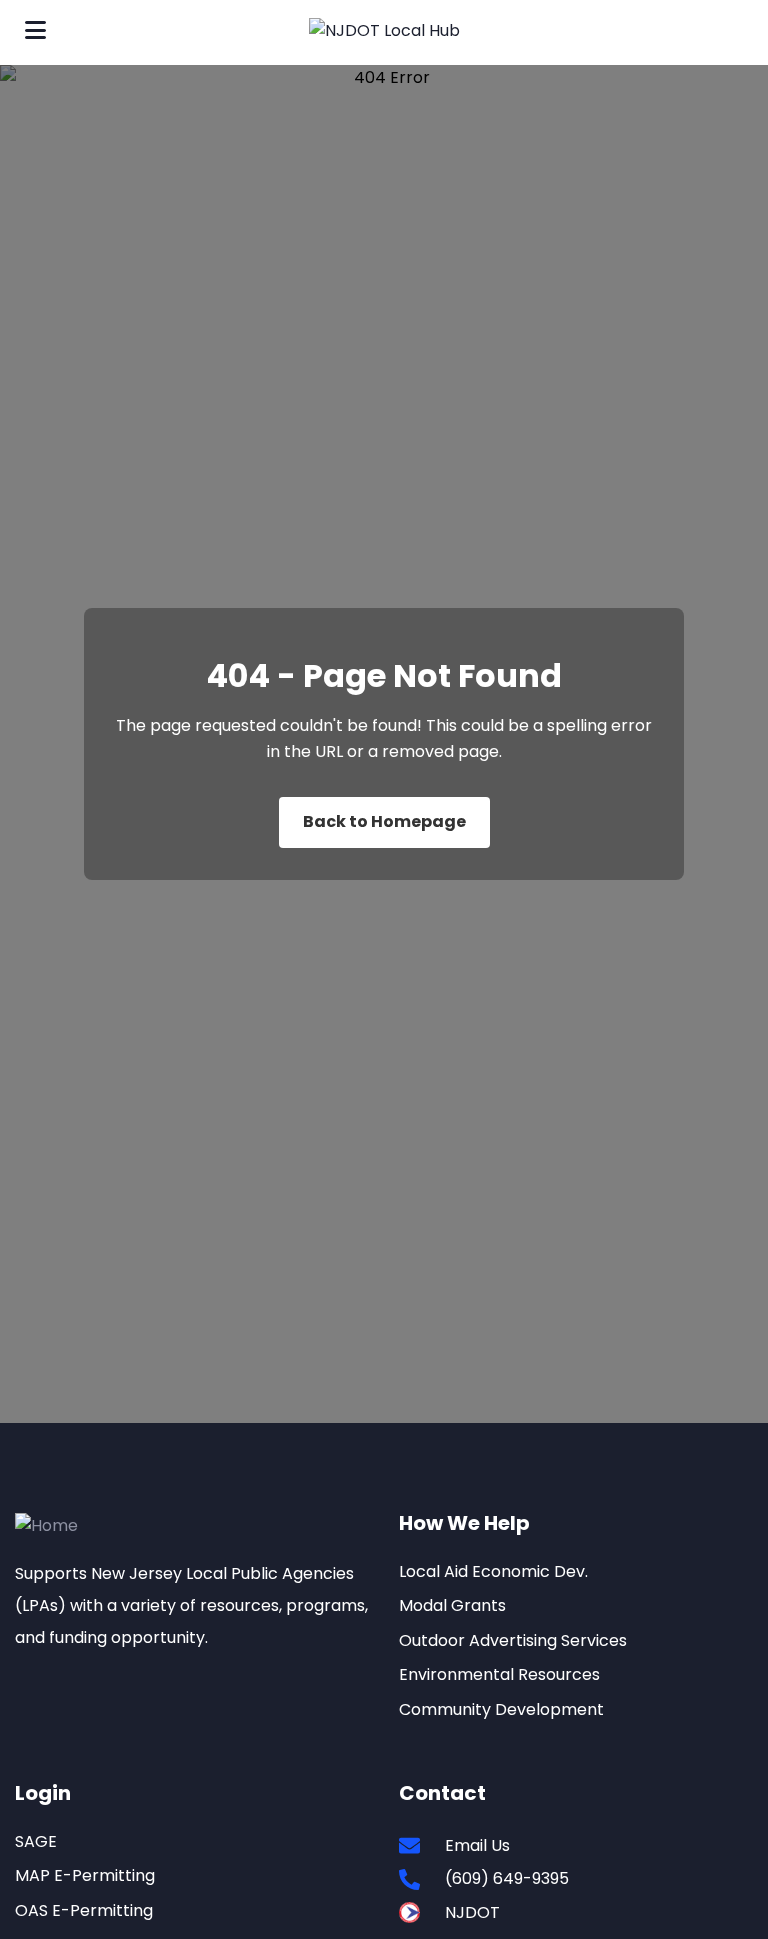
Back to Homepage (384, 821)
